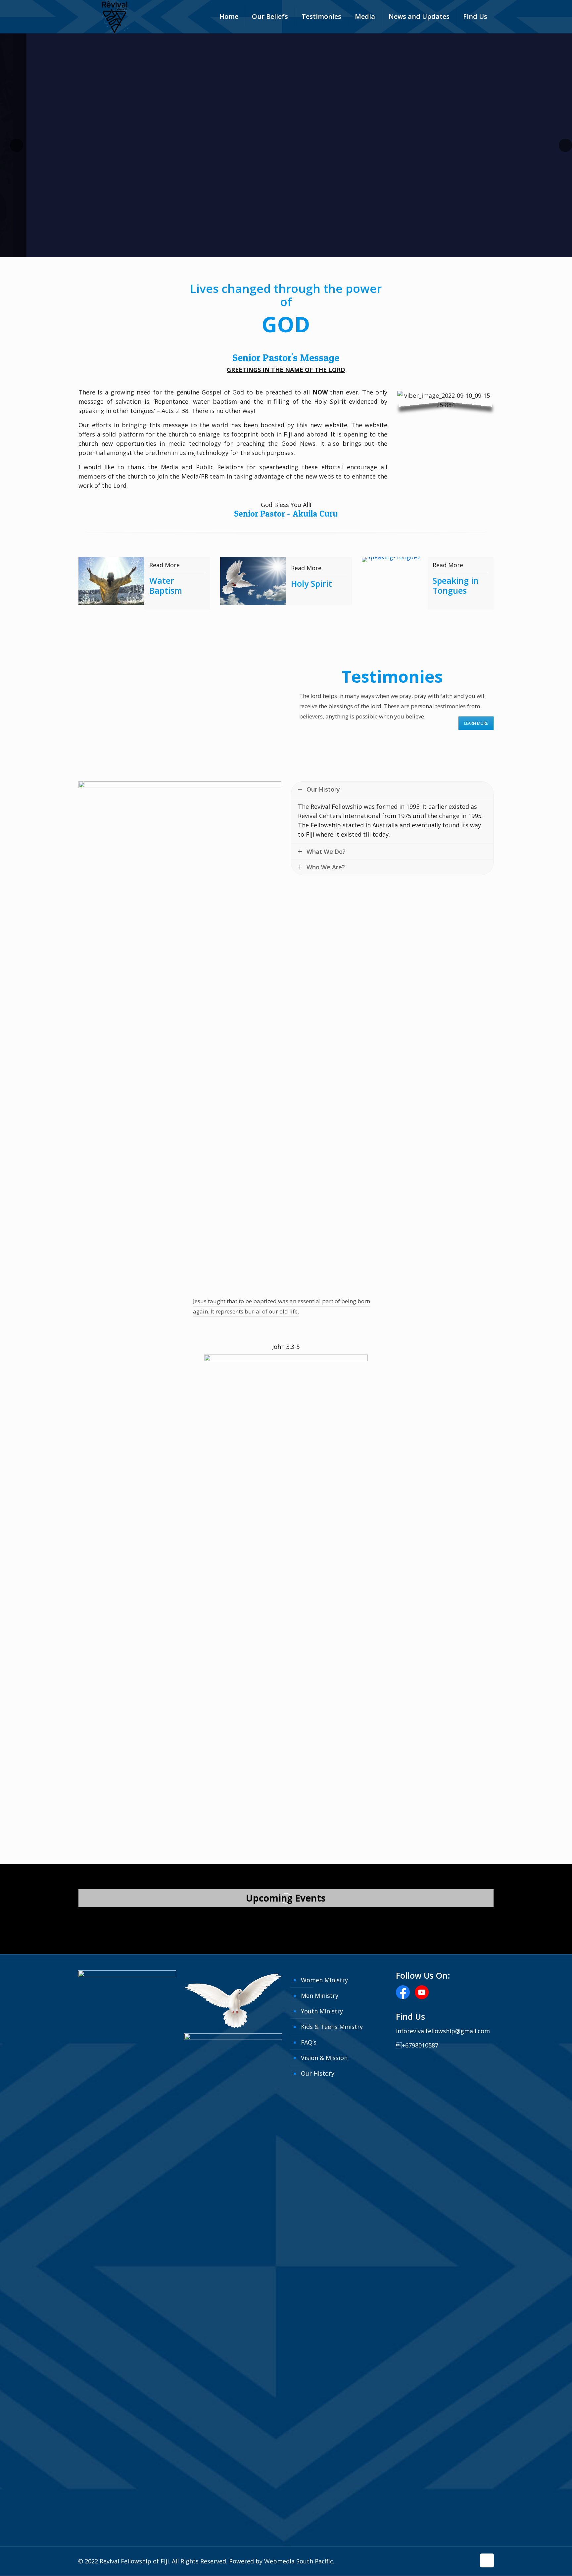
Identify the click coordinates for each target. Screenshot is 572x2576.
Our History (318, 2073)
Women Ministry (324, 1980)
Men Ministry (320, 1996)
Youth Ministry (322, 2011)
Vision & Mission (324, 2058)
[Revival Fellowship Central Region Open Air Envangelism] (144, 1920)
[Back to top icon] (487, 2560)
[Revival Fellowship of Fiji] (115, 20)
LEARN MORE (476, 723)
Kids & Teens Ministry (332, 2027)
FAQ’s (309, 2042)
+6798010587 (417, 2045)
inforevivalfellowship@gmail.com (443, 2031)
